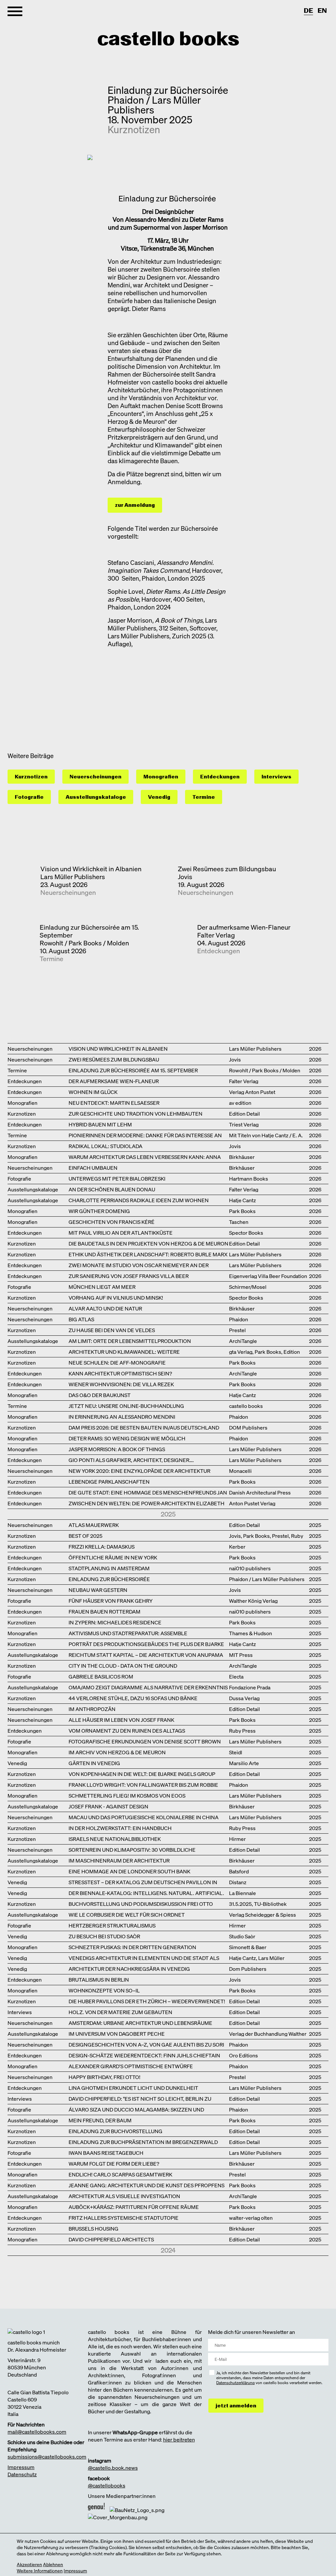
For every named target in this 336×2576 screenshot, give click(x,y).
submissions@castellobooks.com (47, 2457)
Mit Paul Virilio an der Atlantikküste (121, 1232)
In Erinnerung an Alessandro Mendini (122, 1416)
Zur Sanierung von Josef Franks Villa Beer (129, 1276)
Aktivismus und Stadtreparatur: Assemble (128, 1633)
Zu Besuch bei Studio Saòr (104, 1936)
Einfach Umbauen (93, 1167)
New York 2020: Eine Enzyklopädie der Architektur (139, 1470)
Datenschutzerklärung (235, 2383)
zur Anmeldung (135, 505)
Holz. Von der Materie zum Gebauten (120, 2012)
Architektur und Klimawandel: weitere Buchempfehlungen (124, 1351)
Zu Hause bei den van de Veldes (112, 1330)
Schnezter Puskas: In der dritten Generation (132, 1947)
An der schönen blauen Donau (112, 1189)
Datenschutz (22, 2474)
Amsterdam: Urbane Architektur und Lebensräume (140, 2022)
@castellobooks (107, 2485)
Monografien (161, 777)
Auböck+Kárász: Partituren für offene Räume (134, 2206)
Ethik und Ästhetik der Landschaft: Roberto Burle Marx (148, 1254)
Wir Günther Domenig (99, 1211)
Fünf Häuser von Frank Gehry (111, 1600)
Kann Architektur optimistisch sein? (120, 1373)
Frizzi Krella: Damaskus (102, 1546)
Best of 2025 (85, 1535)
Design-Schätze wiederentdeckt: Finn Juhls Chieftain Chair (144, 2055)
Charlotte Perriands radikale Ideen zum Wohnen (139, 1200)
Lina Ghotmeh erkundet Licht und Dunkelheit (133, 2087)
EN (322, 11)
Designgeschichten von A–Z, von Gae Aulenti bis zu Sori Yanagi (146, 2044)
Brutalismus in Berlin (99, 1979)
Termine (204, 797)
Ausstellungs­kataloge (96, 797)
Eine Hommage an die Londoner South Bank (129, 1871)
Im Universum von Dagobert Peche (117, 2033)
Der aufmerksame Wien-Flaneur (244, 927)
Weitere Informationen (40, 2571)
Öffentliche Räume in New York (113, 1557)
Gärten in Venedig (94, 1763)
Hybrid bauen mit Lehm (100, 1124)
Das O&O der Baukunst (100, 1395)
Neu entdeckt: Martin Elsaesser (114, 1102)
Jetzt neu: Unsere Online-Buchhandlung (126, 1405)
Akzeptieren (29, 2564)
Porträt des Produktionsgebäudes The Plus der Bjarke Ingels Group (146, 1644)
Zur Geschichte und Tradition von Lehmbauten (136, 1113)
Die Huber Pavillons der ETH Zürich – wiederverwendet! (147, 2001)
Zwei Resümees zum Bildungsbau (227, 869)
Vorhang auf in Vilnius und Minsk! (116, 1297)
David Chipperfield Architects (111, 2239)
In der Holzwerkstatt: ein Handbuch (120, 1828)
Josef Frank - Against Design (108, 1806)
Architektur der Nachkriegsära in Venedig (129, 1968)
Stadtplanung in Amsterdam (109, 1568)
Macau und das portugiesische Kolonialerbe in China (144, 1817)
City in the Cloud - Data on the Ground (123, 1665)
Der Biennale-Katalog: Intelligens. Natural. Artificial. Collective (146, 1893)
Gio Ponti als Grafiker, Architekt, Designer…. (131, 1460)
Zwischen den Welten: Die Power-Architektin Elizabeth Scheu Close (147, 1503)
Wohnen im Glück (93, 1092)
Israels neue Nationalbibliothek (115, 1838)
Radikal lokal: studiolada (105, 1146)
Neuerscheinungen (95, 777)
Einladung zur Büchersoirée (109, 1579)
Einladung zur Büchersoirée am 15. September (89, 931)
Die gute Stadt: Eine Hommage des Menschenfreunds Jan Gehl (148, 1492)
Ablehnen (53, 2564)
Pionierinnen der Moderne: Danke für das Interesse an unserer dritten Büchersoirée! (145, 1135)
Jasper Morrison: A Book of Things (117, 1449)
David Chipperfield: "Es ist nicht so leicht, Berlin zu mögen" (140, 2098)
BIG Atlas (81, 1319)
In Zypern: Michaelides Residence (115, 1622)
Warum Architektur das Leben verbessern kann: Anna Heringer (145, 1156)
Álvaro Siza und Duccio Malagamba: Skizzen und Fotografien (136, 2109)
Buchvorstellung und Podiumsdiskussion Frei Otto (141, 1903)
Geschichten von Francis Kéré (112, 1221)
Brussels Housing (94, 2228)
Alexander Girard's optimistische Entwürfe (131, 2066)
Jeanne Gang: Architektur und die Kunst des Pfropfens (147, 2185)
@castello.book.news (113, 2468)
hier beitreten (179, 2440)
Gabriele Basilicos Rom (101, 1676)
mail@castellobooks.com (37, 2432)
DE (308, 11)
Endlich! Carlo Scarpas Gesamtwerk (120, 2174)
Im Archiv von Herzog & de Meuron (117, 1752)
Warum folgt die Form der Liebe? (114, 2163)
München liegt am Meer (102, 1286)
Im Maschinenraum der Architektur (119, 1860)
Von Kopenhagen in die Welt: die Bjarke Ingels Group (142, 1773)
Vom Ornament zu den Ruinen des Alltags (127, 1730)
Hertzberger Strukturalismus (112, 1925)
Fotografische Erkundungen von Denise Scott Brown (145, 1741)
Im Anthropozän (92, 1709)
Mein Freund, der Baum (100, 2120)
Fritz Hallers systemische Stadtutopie (124, 2217)
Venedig (159, 797)
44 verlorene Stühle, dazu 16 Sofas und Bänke (133, 1698)
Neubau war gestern (98, 1589)
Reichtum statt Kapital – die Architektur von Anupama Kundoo (146, 1654)
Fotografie (29, 797)
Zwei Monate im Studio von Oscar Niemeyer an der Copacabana (139, 1265)
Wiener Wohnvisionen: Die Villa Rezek (121, 1384)
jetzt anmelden (236, 2406)
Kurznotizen (134, 130)
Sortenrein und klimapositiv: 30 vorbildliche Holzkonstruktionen (132, 1849)
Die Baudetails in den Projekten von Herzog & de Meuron (148, 1243)
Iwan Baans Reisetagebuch (106, 2152)
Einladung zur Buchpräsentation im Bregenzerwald (143, 2142)
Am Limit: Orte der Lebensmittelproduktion (130, 1340)
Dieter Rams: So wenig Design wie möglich (127, 1438)
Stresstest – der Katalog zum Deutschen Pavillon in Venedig (143, 1882)
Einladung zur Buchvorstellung (115, 2131)
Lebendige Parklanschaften (109, 1481)
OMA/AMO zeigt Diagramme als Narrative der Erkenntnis (148, 1687)
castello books (168, 39)
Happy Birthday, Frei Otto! (105, 2077)
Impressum (21, 2467)
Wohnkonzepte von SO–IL (104, 1990)
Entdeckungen (220, 777)
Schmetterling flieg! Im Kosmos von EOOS (127, 1795)
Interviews (276, 777)
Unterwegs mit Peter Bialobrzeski (117, 1178)
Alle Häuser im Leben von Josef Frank (121, 1719)
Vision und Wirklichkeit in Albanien (91, 869)
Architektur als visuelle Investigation (124, 2196)
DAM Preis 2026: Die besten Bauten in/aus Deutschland (144, 1427)
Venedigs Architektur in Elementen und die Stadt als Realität (144, 1958)
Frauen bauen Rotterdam (105, 1611)
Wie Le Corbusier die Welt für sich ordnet (127, 1914)
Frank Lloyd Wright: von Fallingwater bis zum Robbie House (143, 1784)
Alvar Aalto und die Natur (105, 1308)
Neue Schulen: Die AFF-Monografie (117, 1362)
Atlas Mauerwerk (94, 1525)
